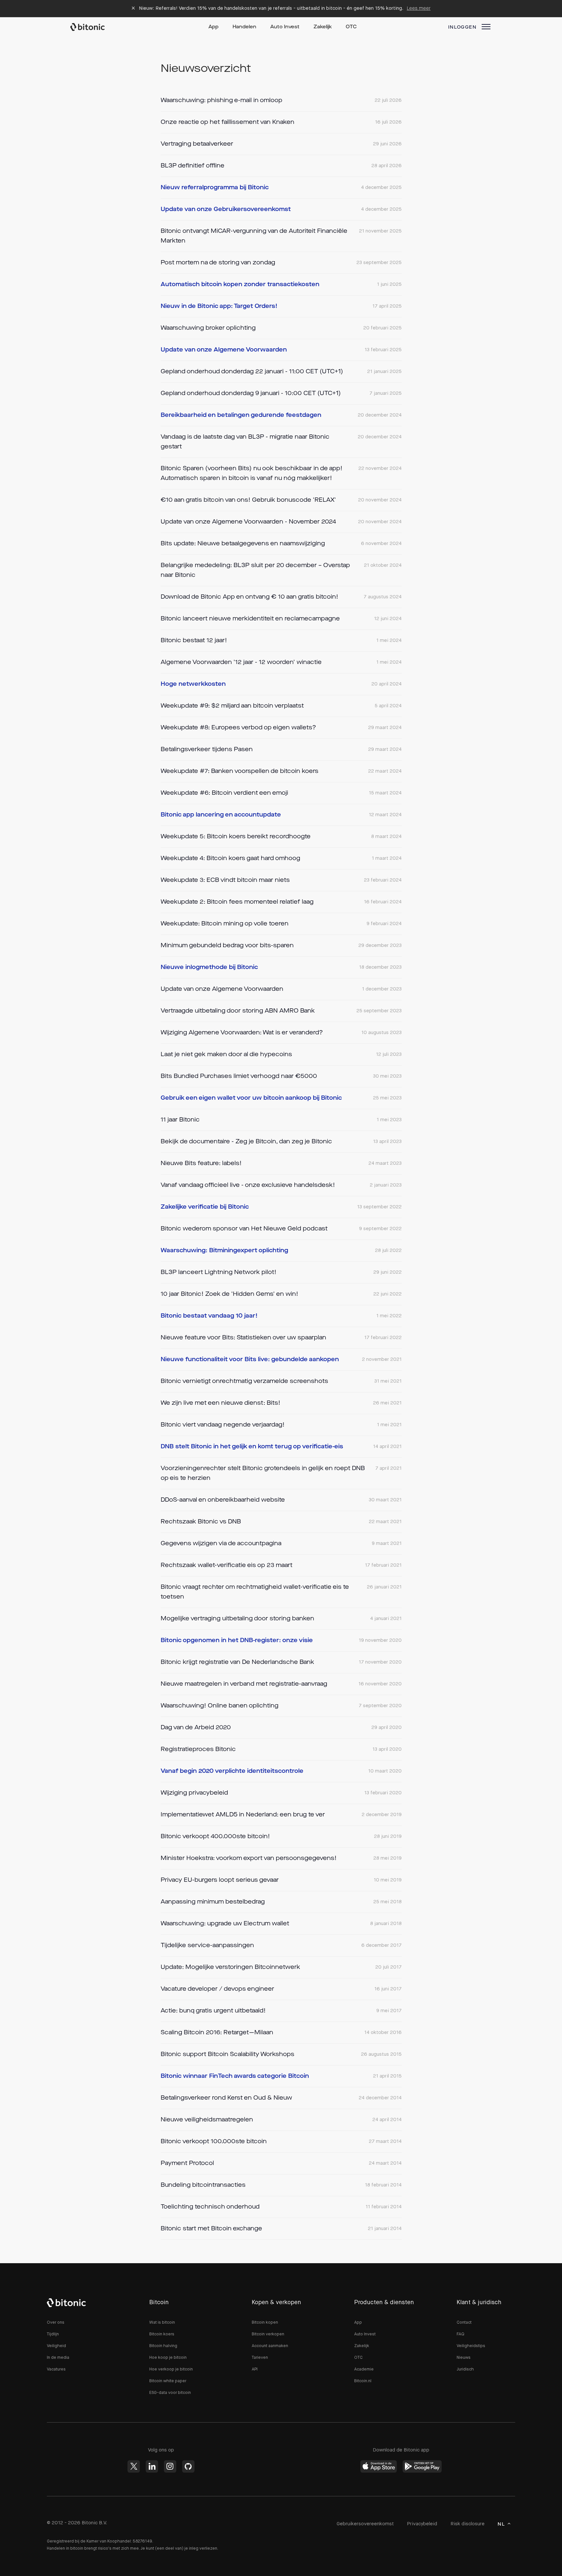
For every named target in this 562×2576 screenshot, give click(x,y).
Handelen (244, 27)
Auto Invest (285, 27)
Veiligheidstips (471, 2346)
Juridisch (465, 2369)
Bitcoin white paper (168, 2381)
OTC (351, 27)
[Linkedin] (152, 2466)
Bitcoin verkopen (268, 2334)
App (214, 27)
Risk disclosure (468, 2524)
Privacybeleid (422, 2524)
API (255, 2369)
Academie (364, 2369)
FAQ (461, 2334)
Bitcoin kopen (265, 2323)
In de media (58, 2358)
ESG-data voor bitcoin (170, 2393)
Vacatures (56, 2369)
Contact (464, 2323)
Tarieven (260, 2358)
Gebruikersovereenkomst (365, 2524)
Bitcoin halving (163, 2346)
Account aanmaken (270, 2346)
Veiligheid (56, 2346)
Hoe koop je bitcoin (168, 2358)
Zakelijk (323, 27)
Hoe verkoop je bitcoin (171, 2369)
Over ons (56, 2323)
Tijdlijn (53, 2334)
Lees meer (419, 8)
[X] (134, 2466)
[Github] (188, 2466)
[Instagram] (170, 2466)
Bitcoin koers (162, 2334)
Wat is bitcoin (162, 2323)
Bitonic (94, 27)
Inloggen (462, 27)
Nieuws (464, 2358)
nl (501, 2524)
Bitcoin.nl (363, 2381)
